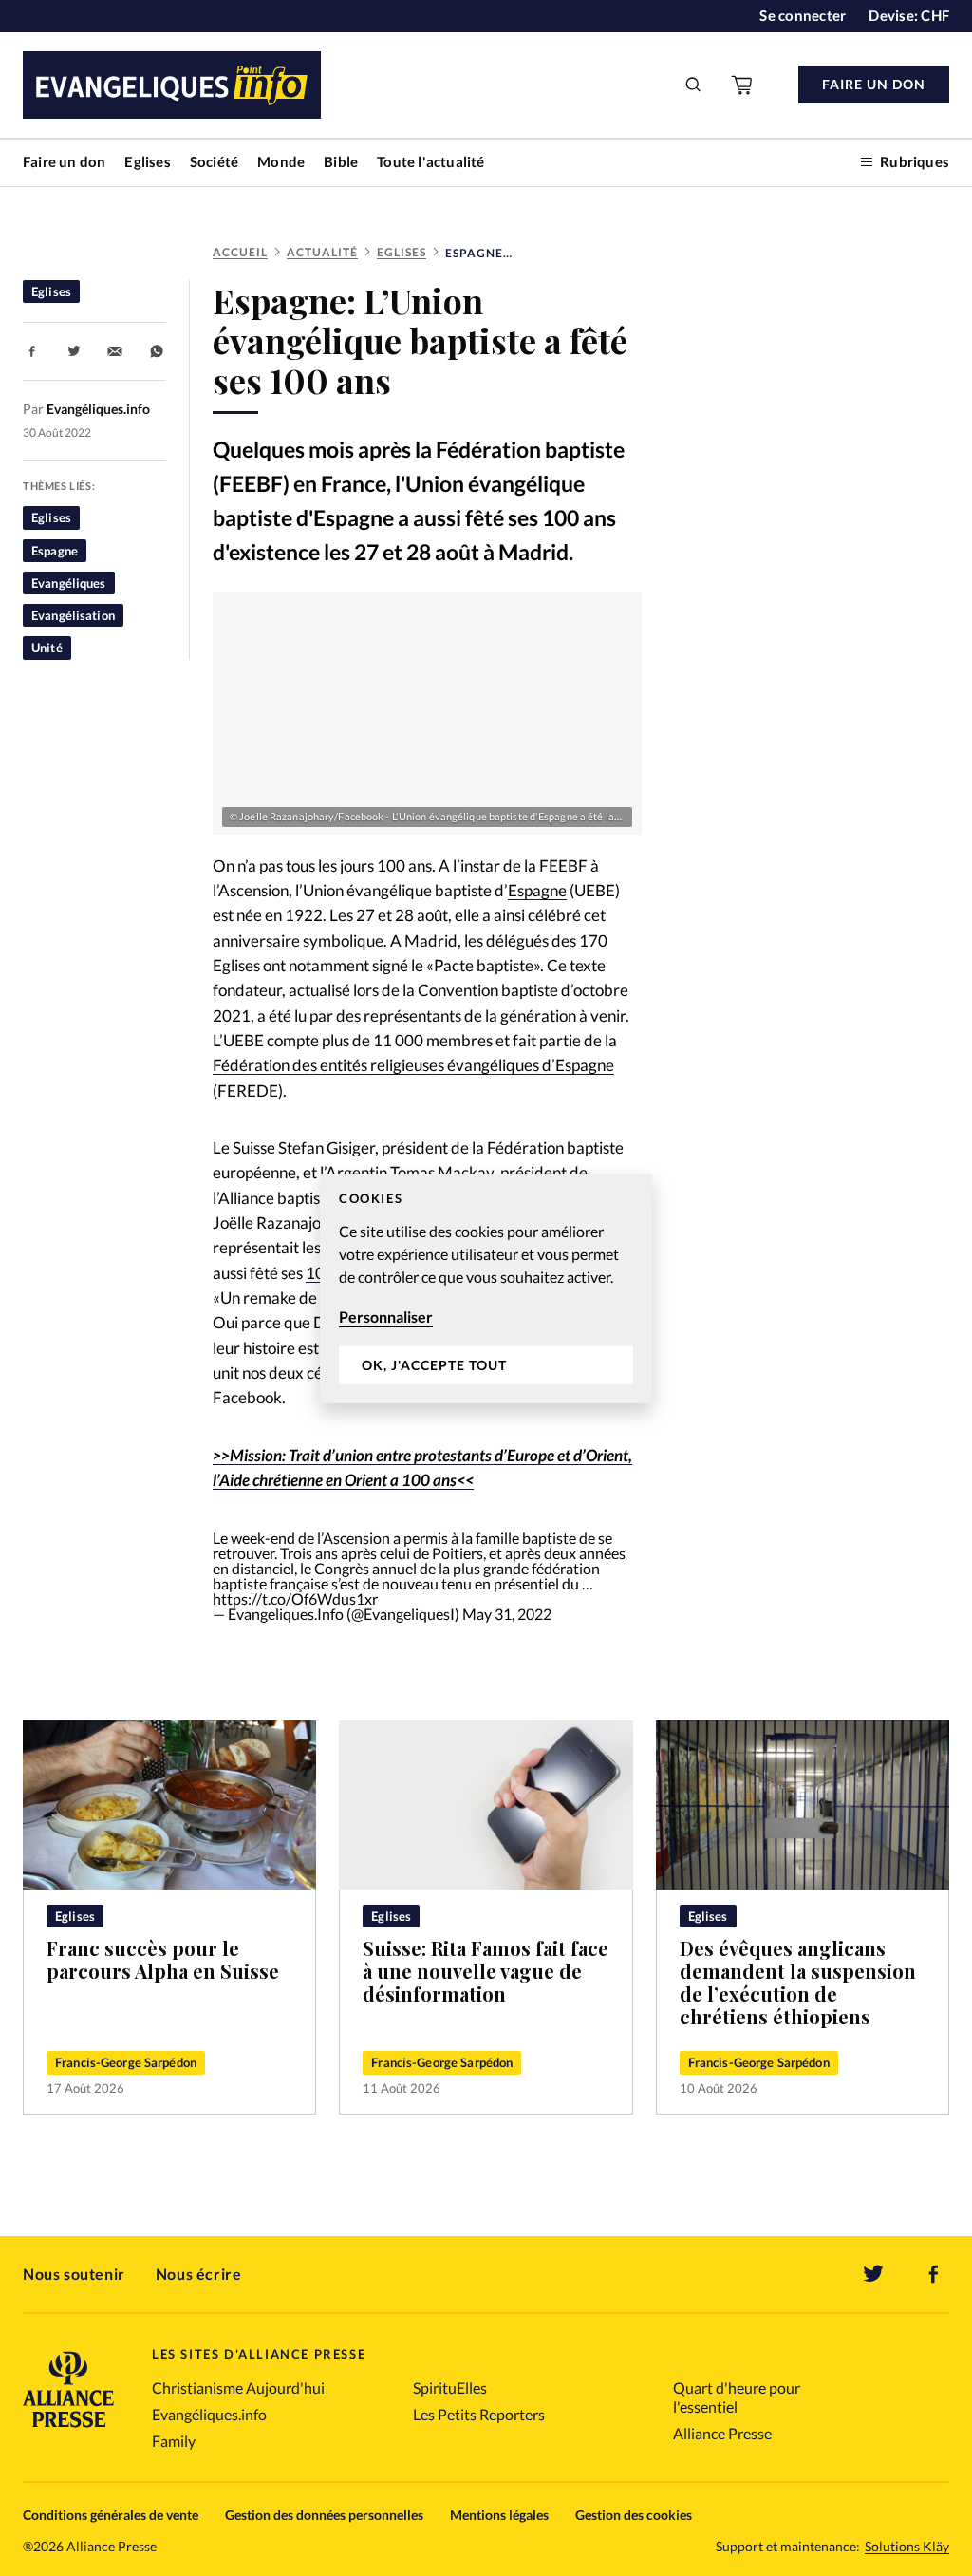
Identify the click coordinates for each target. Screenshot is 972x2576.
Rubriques (915, 161)
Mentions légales (499, 2515)
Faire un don (64, 161)
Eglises (147, 161)
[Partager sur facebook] (32, 351)
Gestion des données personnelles (324, 2515)
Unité (47, 648)
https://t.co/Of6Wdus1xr (295, 1598)
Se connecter (803, 15)
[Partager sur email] (115, 351)
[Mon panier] (743, 85)
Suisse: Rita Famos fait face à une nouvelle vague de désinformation (486, 1971)
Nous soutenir (74, 2274)
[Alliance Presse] (68, 2429)
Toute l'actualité (430, 161)
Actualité (322, 252)
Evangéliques (69, 583)
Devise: (909, 15)
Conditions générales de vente (111, 2515)
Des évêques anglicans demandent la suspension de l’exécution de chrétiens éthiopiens (798, 1982)
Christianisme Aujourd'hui (238, 2388)
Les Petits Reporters (479, 2414)
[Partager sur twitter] (74, 351)
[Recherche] (694, 85)
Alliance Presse (722, 2433)
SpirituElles (450, 2388)
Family (174, 2441)
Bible (341, 161)
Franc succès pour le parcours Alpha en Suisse (163, 1959)
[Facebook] (934, 2274)
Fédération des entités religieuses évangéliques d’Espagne (413, 1065)
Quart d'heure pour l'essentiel (737, 2397)
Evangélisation (73, 615)
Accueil (240, 252)
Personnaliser (386, 1316)
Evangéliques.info (209, 2414)
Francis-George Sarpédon (126, 2062)
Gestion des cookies (634, 2515)
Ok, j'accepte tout (434, 1365)
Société (214, 161)
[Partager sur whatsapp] (157, 351)
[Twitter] (873, 2274)
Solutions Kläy (907, 2547)
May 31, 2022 (507, 1614)
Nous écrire (199, 2274)
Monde (281, 161)
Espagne (55, 551)
